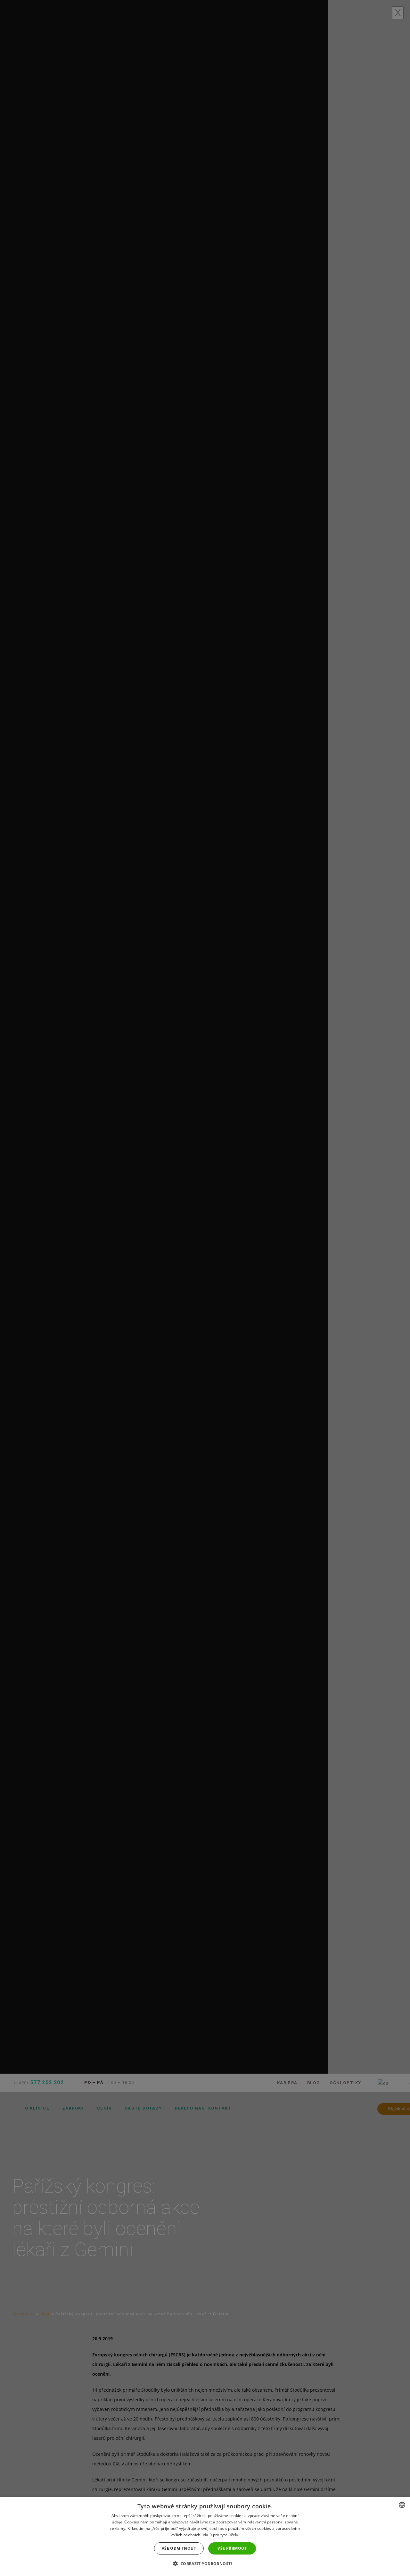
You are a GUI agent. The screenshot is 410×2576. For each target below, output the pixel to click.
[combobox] (402, 2505)
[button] (205, 2564)
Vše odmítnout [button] (179, 2548)
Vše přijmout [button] (232, 2548)
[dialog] (205, 2536)
